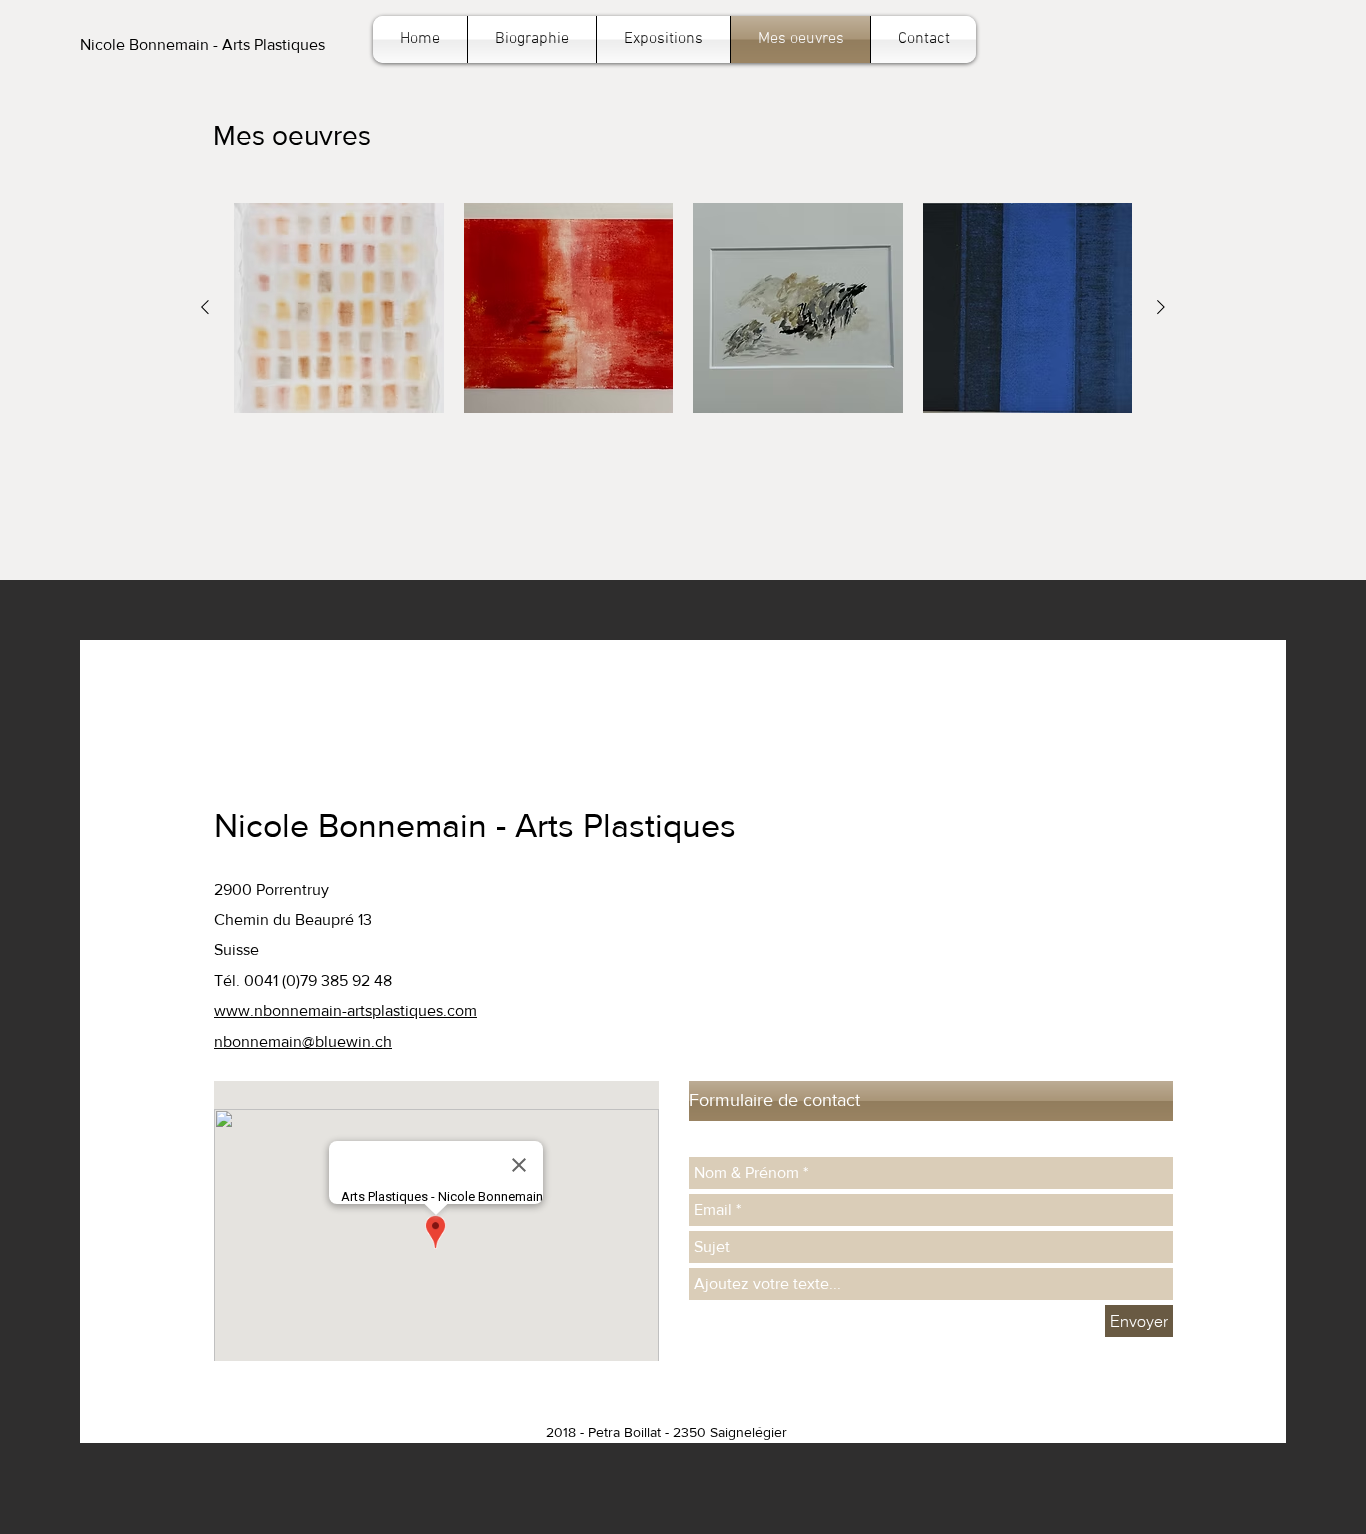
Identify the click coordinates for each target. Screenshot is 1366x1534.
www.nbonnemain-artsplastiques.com (345, 1010)
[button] (202, 45)
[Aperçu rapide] (339, 308)
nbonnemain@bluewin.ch (303, 1041)
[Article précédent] (205, 307)
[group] (683, 308)
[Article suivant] (1161, 307)
